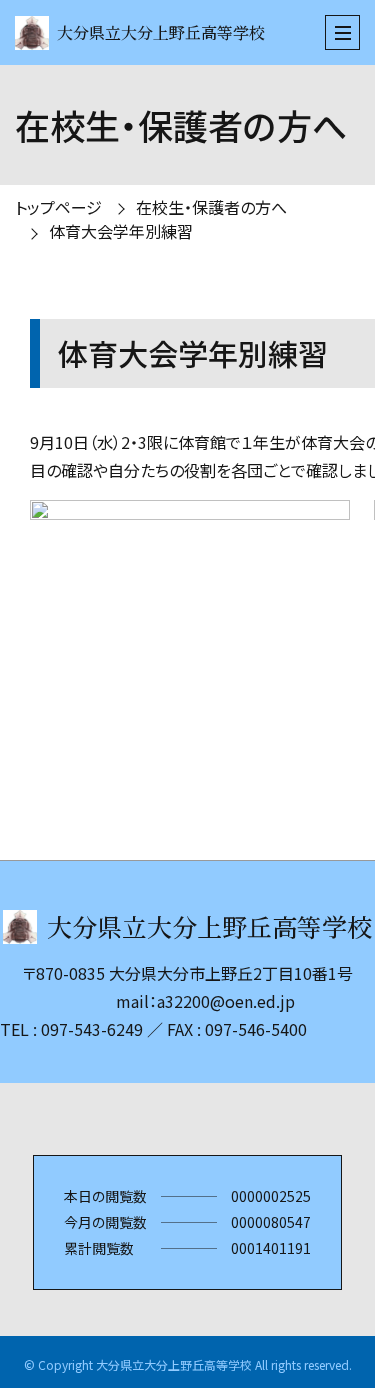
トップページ (58, 207)
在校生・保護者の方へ (211, 207)
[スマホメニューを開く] (342, 32)
